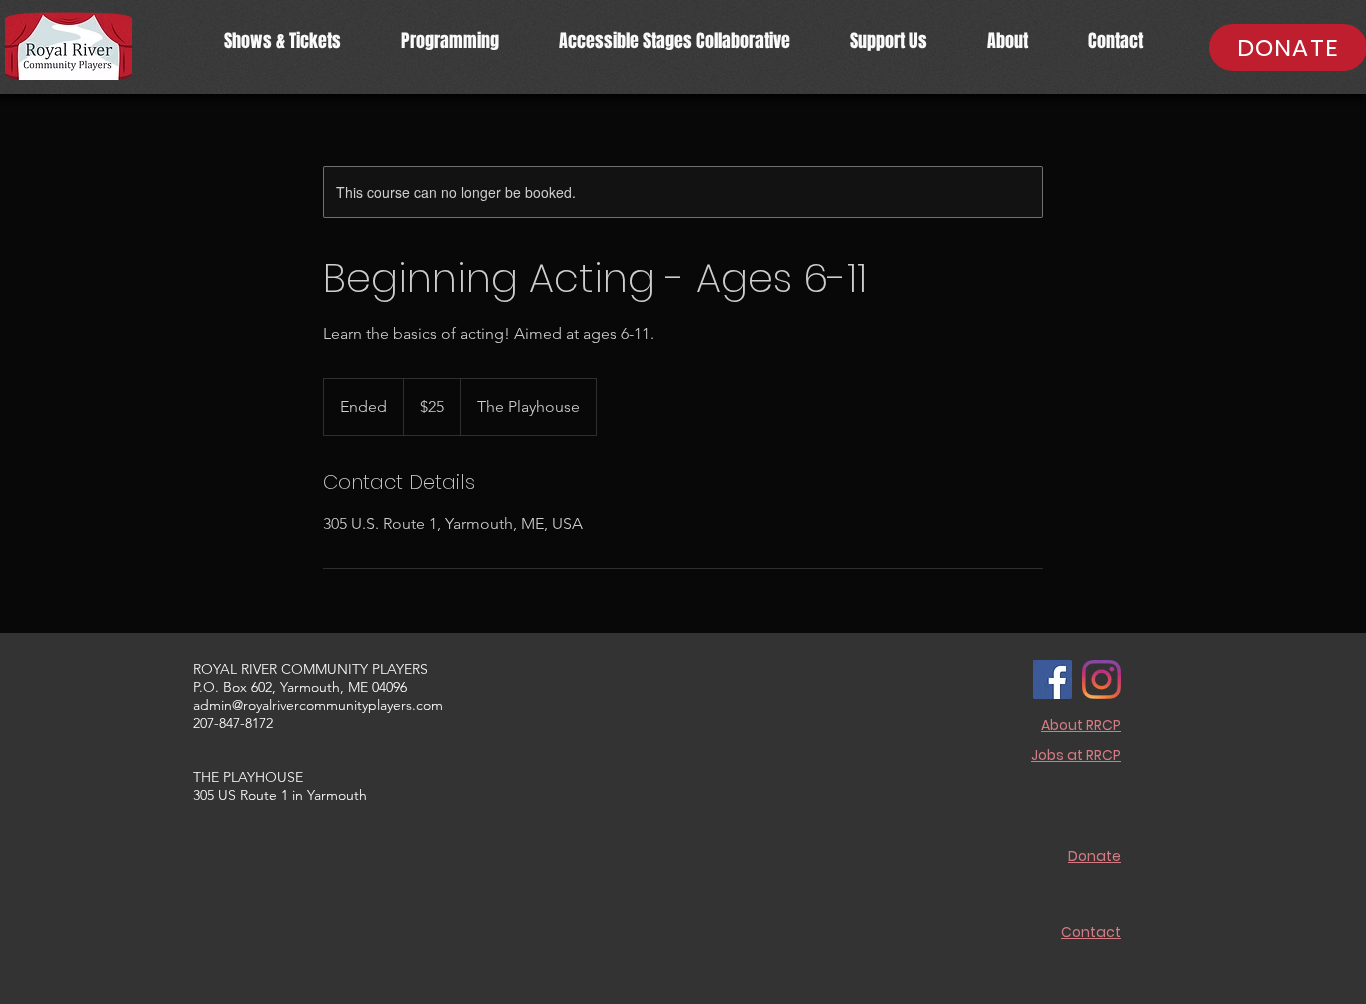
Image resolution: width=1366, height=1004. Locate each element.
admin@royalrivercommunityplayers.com (318, 705)
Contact (1091, 932)
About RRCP (1081, 725)
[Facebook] (1052, 679)
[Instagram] (1101, 679)
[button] (450, 41)
